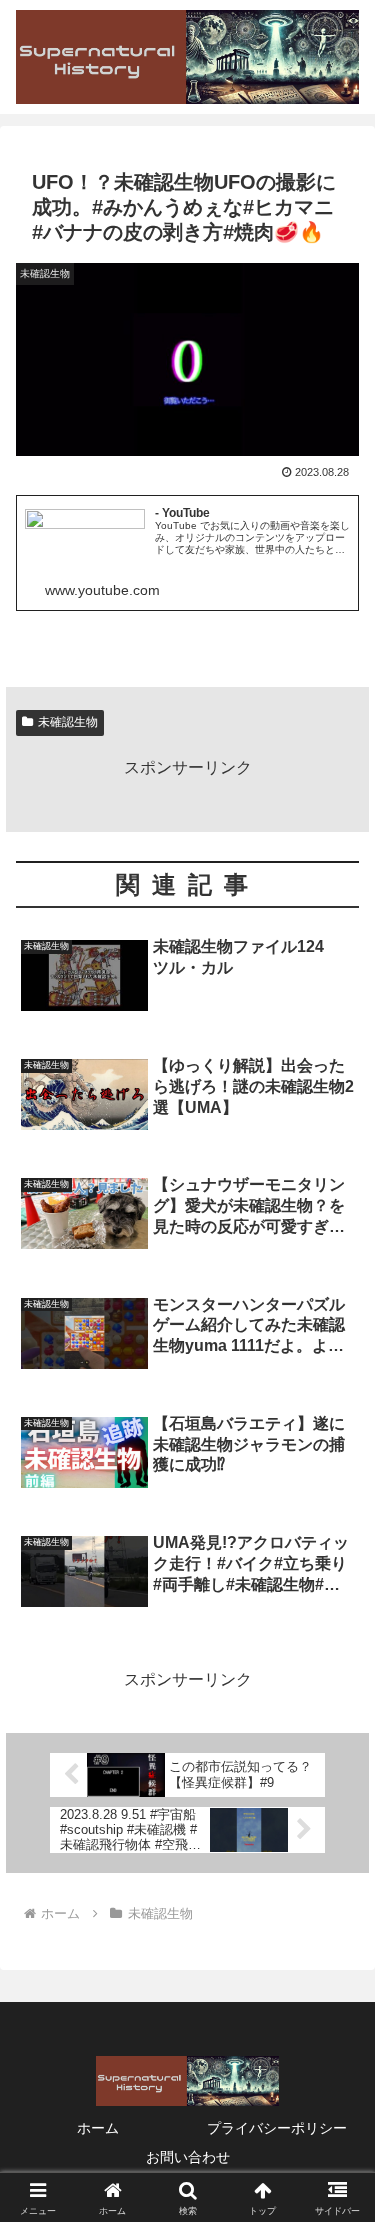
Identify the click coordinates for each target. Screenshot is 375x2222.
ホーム (98, 2128)
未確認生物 (68, 722)
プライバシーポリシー (277, 2128)
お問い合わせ (188, 2157)
